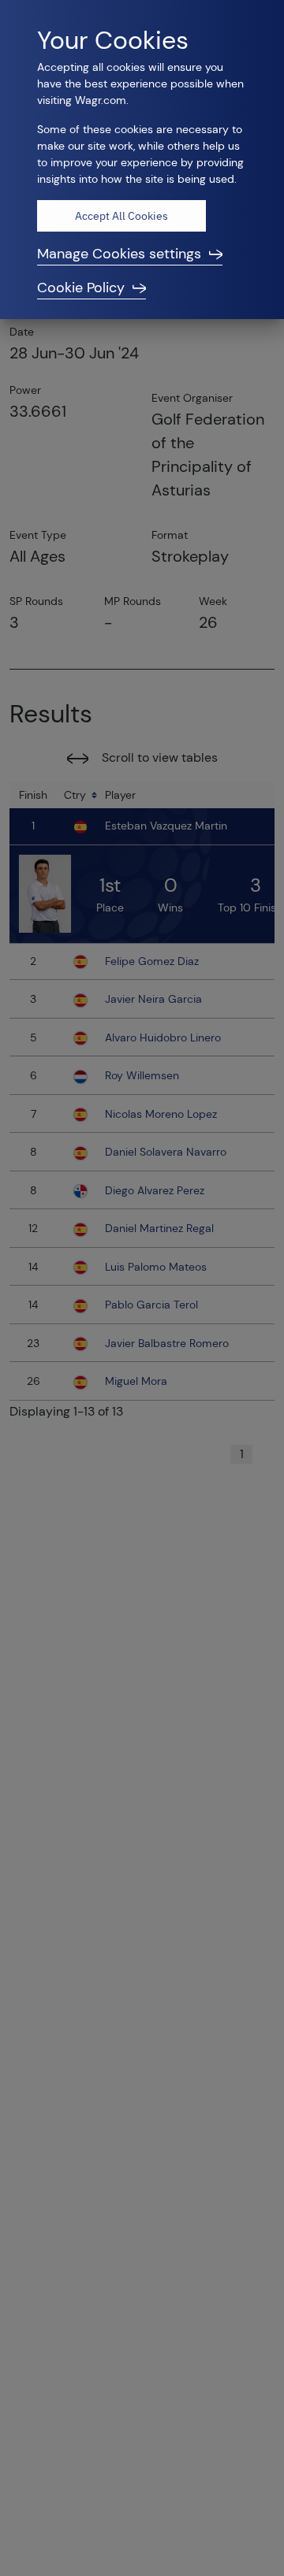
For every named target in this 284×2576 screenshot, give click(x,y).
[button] (142, 254)
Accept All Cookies (121, 216)
